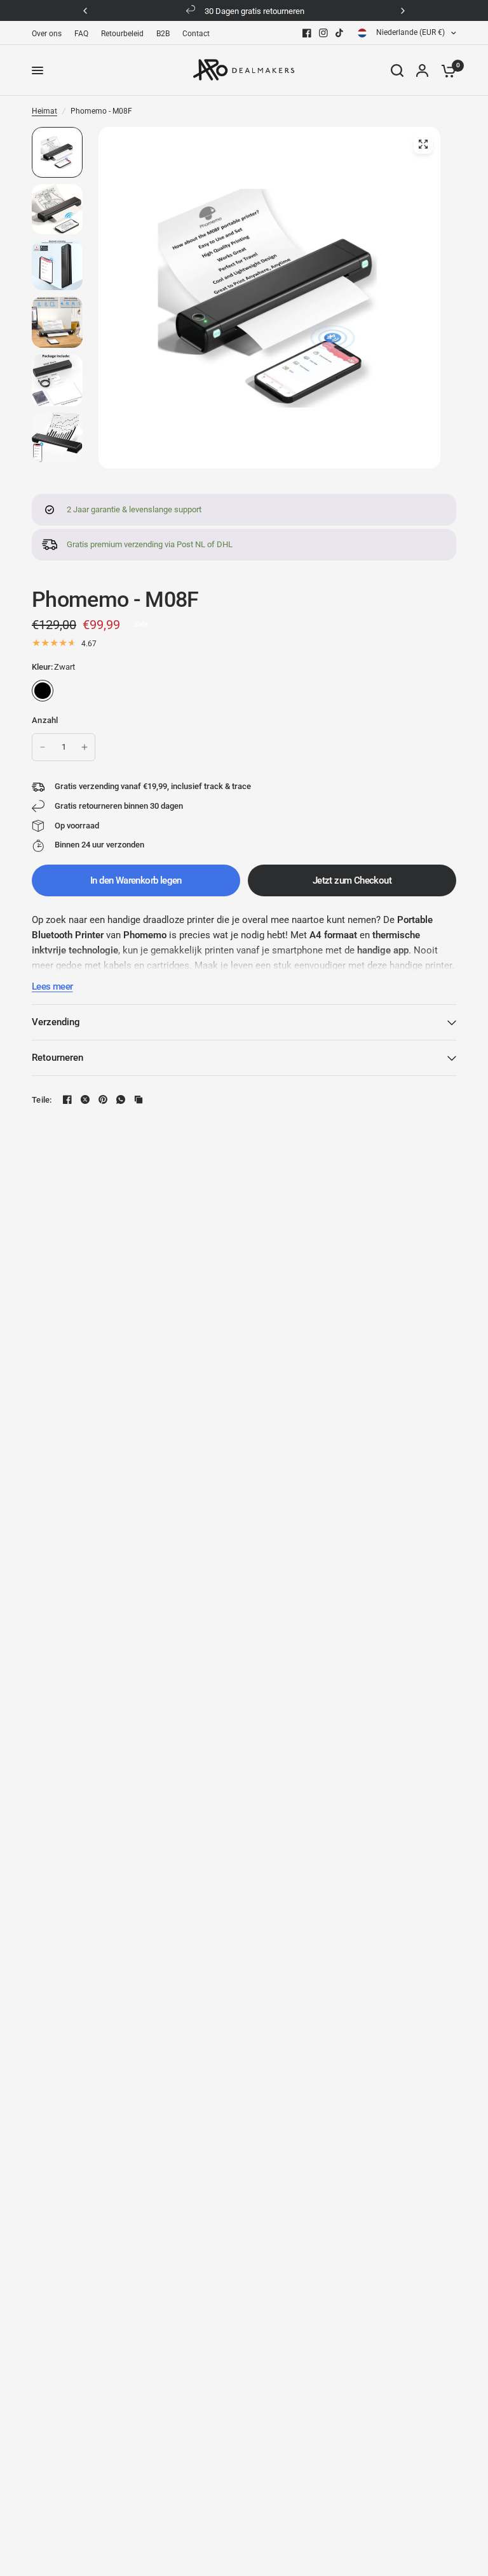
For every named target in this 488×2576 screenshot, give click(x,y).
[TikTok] (340, 33)
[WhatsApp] (121, 1099)
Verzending (56, 1022)
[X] (85, 1099)
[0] (445, 70)
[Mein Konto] (422, 70)
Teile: (42, 1100)
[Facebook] (307, 33)
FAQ (81, 34)
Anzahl (45, 720)
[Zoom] (423, 144)
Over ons (47, 34)
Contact (196, 34)
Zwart (43, 691)
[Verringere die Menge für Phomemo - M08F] (43, 747)
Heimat (44, 111)
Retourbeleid (122, 34)
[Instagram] (323, 33)
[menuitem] (50, 34)
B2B (163, 34)
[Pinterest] (103, 1099)
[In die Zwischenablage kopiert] (139, 1099)
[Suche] (397, 70)
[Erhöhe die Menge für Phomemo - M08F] (85, 747)
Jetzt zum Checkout (352, 880)
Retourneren (58, 1058)
